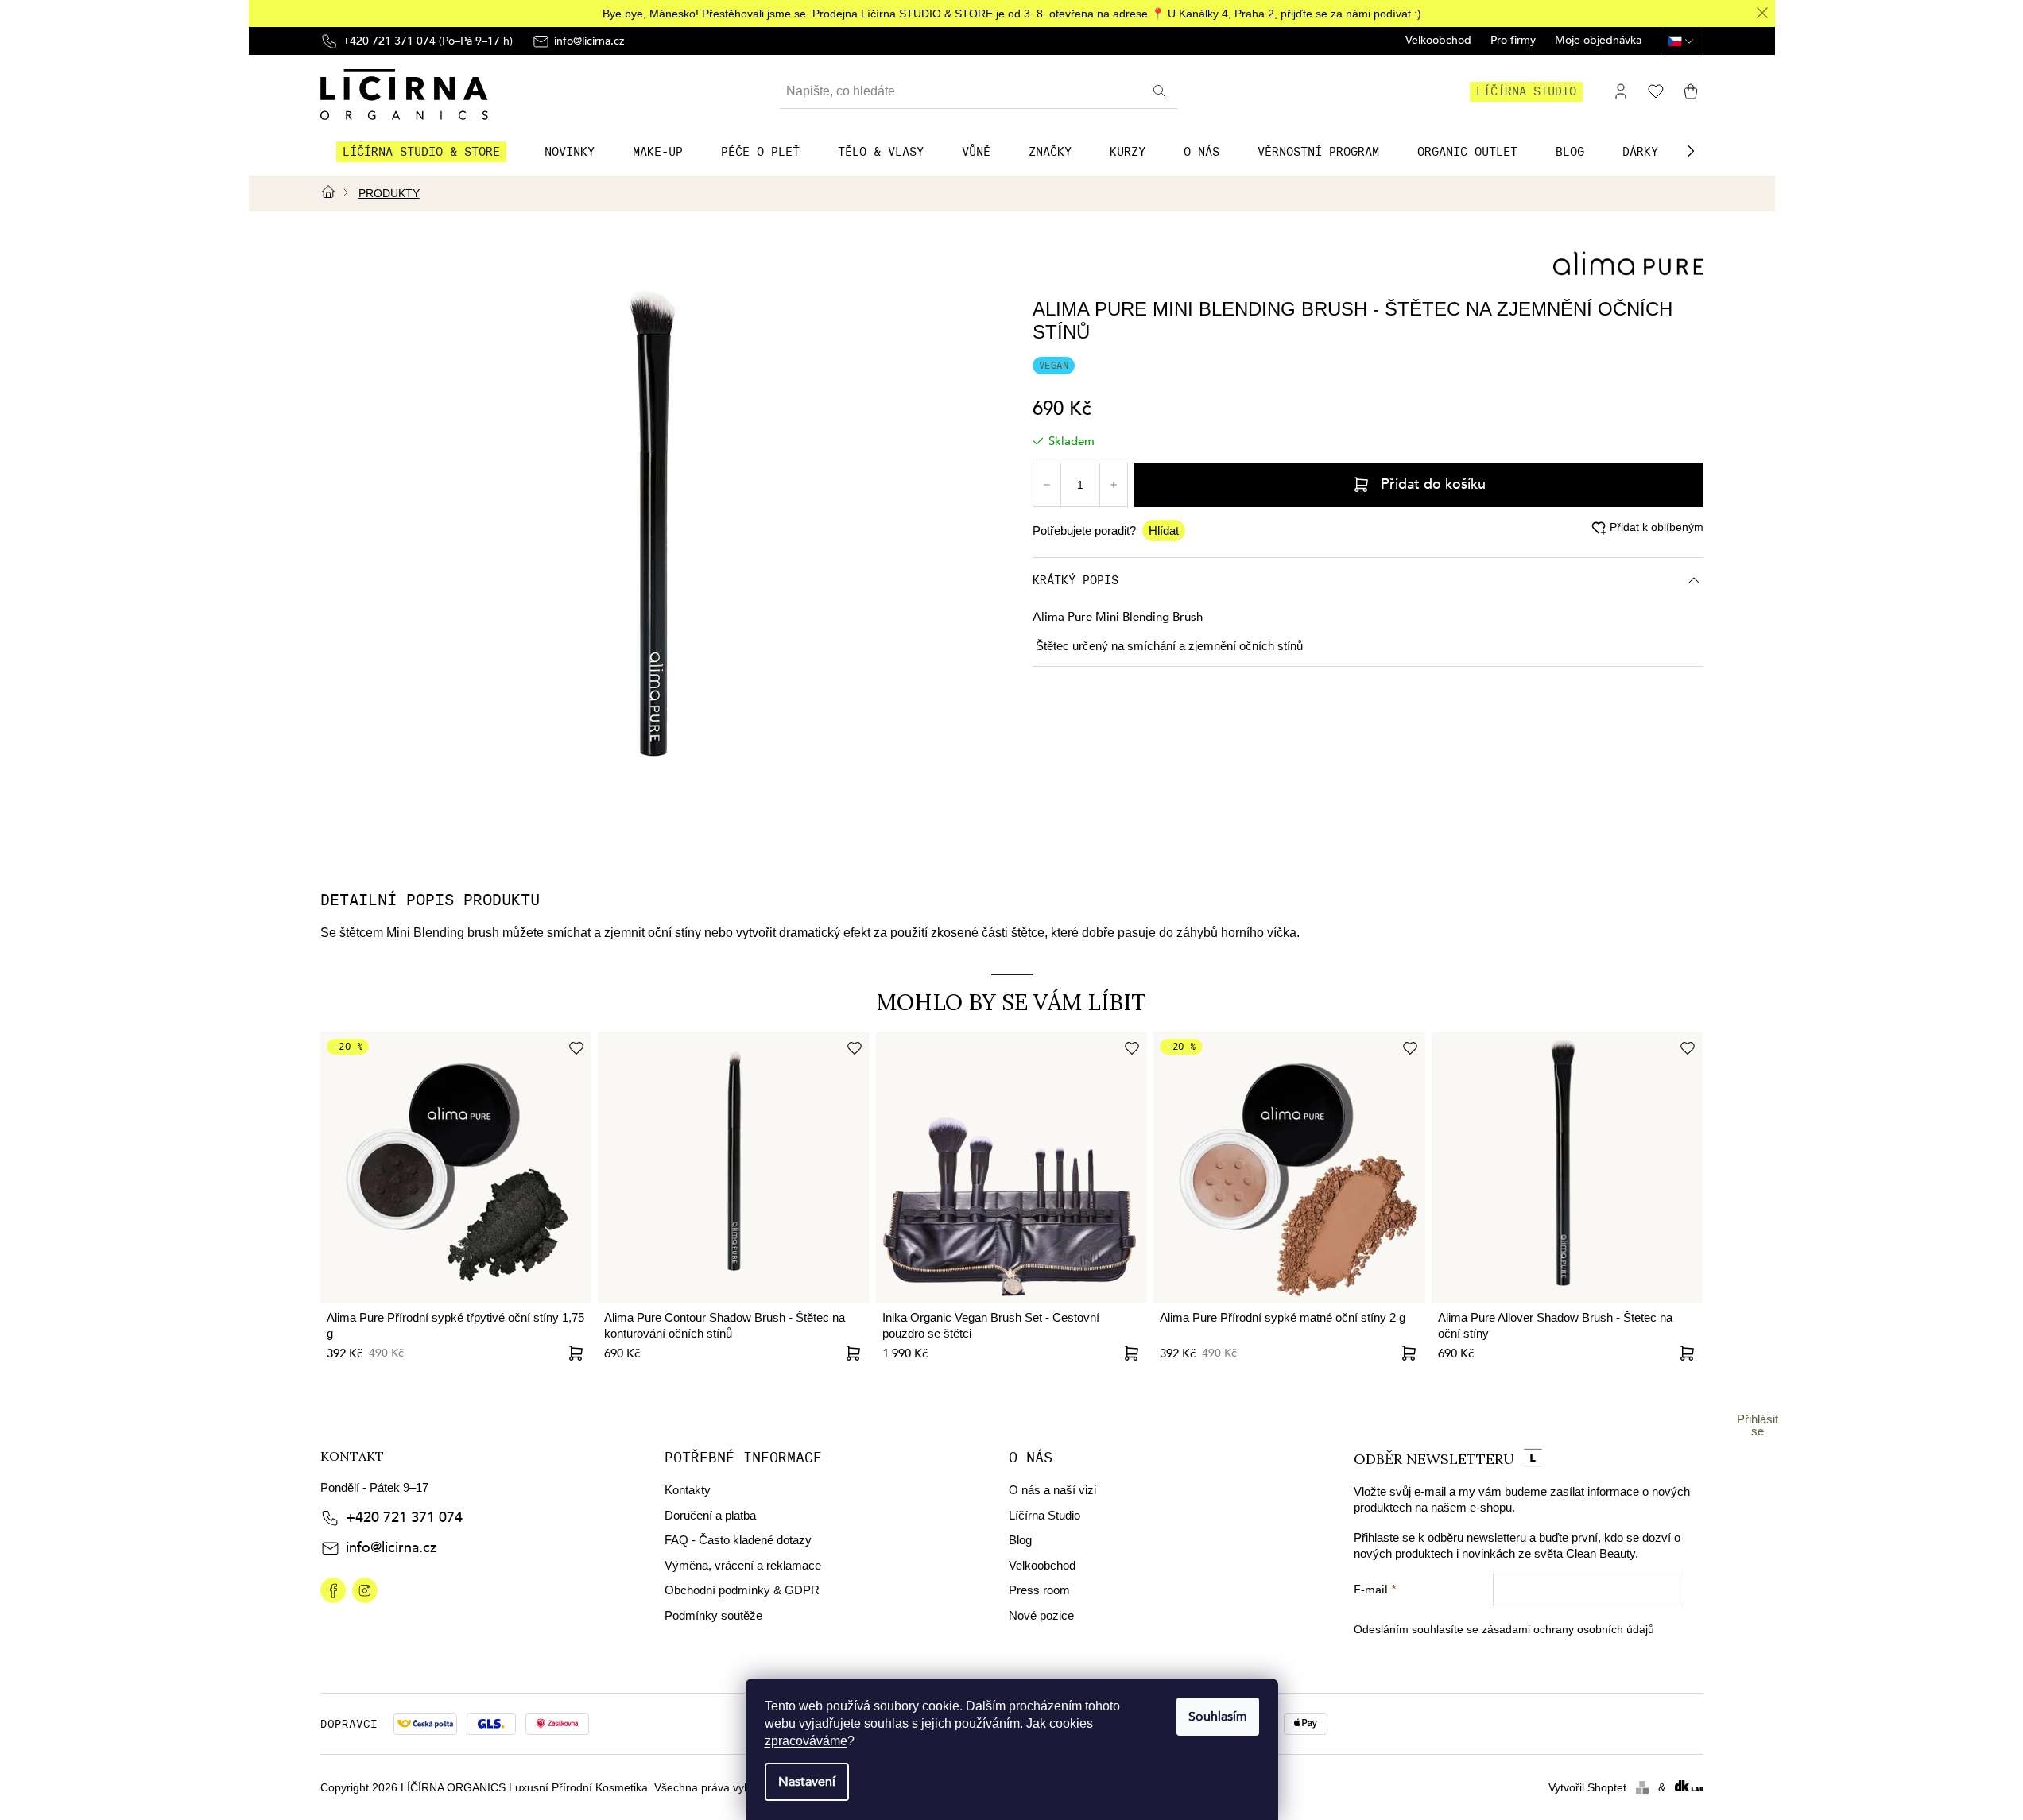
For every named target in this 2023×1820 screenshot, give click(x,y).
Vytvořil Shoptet (1587, 1787)
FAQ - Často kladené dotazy (738, 1540)
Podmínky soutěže (713, 1615)
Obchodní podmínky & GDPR (742, 1590)
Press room (1039, 1590)
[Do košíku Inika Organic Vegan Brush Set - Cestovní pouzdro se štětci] (1131, 1353)
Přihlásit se (1758, 1425)
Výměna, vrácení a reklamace (743, 1565)
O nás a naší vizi (1052, 1490)
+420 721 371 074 (404, 1518)
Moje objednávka (1598, 41)
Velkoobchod (1438, 41)
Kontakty (688, 1490)
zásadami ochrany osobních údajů (1568, 1629)
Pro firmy (1513, 41)
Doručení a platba (710, 1515)
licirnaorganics (333, 1590)
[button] (1691, 151)
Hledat (1161, 91)
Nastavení (807, 1782)
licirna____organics (365, 1590)
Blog (1020, 1540)
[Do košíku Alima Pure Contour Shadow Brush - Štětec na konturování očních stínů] (854, 1353)
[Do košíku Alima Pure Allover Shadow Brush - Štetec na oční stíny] (1687, 1353)
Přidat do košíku (1433, 484)
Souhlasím (1218, 1717)
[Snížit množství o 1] (1047, 485)
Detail (576, 1353)
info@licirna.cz (391, 1548)
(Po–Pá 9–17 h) (428, 41)
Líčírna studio (1526, 91)
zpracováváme (806, 1741)
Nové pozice (1041, 1615)
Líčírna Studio (1044, 1515)
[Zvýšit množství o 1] (1114, 485)
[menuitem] (421, 152)
